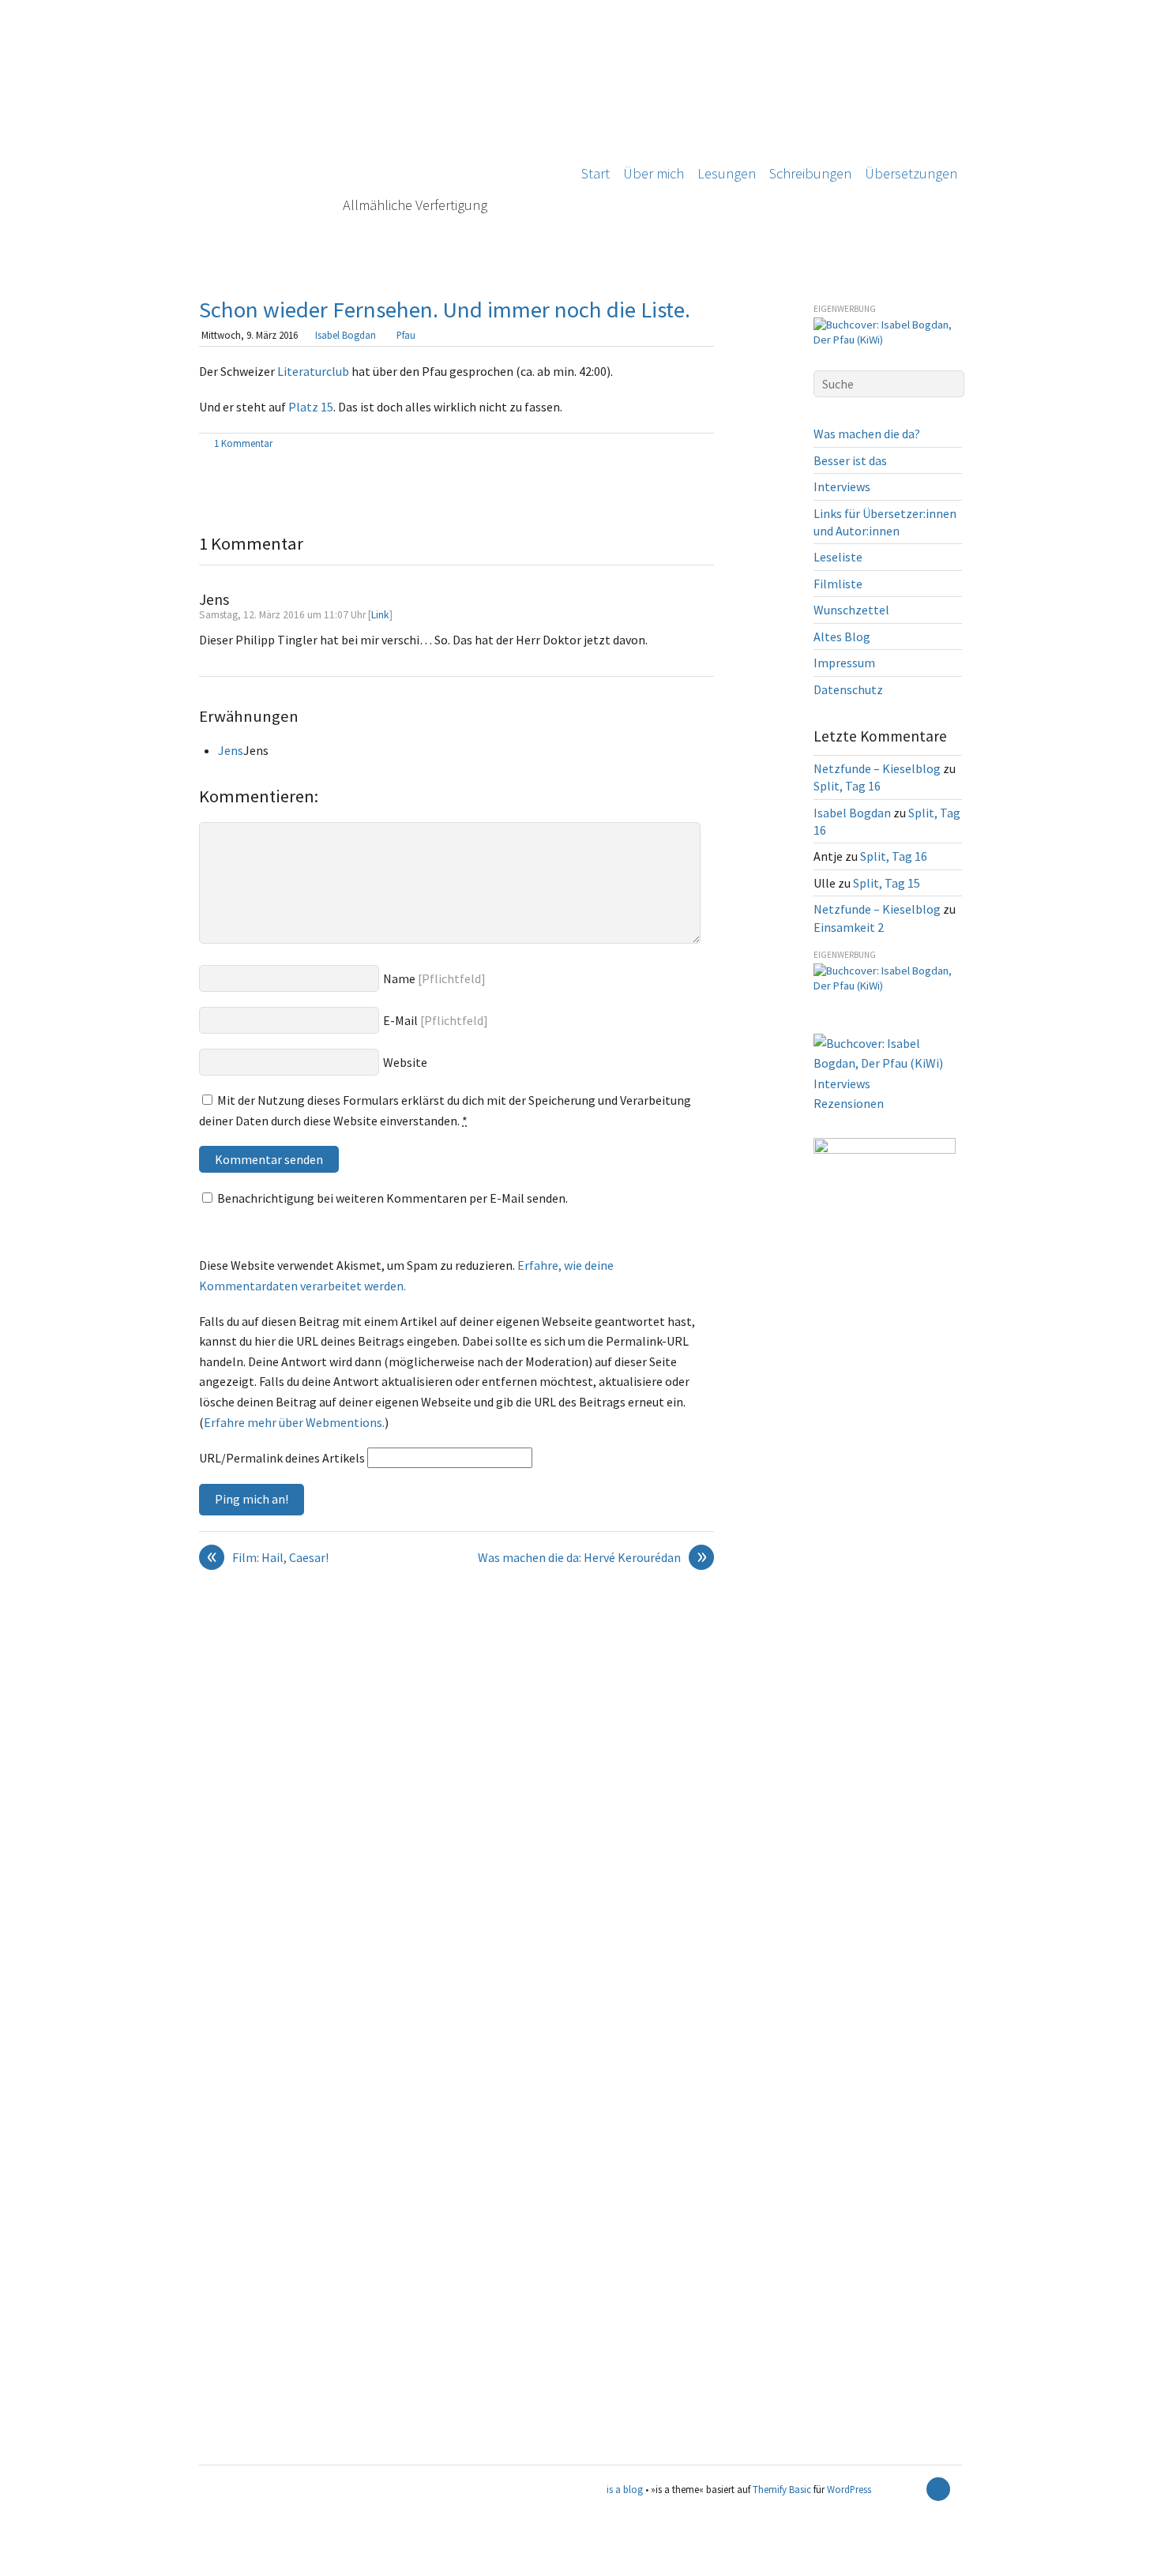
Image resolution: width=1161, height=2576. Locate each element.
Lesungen (727, 173)
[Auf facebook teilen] (688, 445)
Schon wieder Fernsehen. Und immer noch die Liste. (445, 310)
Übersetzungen (911, 173)
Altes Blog (842, 636)
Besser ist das (850, 460)
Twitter (24, 2565)
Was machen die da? (867, 434)
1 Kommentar (243, 443)
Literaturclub (313, 371)
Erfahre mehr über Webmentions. (294, 1422)
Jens (231, 750)
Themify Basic (782, 2489)
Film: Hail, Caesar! (268, 1558)
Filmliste (838, 584)
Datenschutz (848, 689)
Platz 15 (311, 407)
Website (405, 1062)
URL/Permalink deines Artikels (282, 1458)
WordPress (849, 2489)
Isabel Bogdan (346, 335)
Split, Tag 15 (887, 883)
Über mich (654, 173)
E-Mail (400, 1020)
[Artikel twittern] (706, 445)
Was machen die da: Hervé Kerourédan (592, 1558)
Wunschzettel (851, 610)
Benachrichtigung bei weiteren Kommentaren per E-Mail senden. (393, 1198)
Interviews (842, 486)
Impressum (844, 663)
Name (399, 978)
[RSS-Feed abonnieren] (911, 2489)
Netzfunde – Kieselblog (877, 768)
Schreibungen (810, 173)
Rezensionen (849, 1103)
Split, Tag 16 (847, 786)
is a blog (377, 134)
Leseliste (838, 557)
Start (596, 173)
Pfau (406, 335)
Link (380, 615)
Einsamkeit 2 (849, 927)
